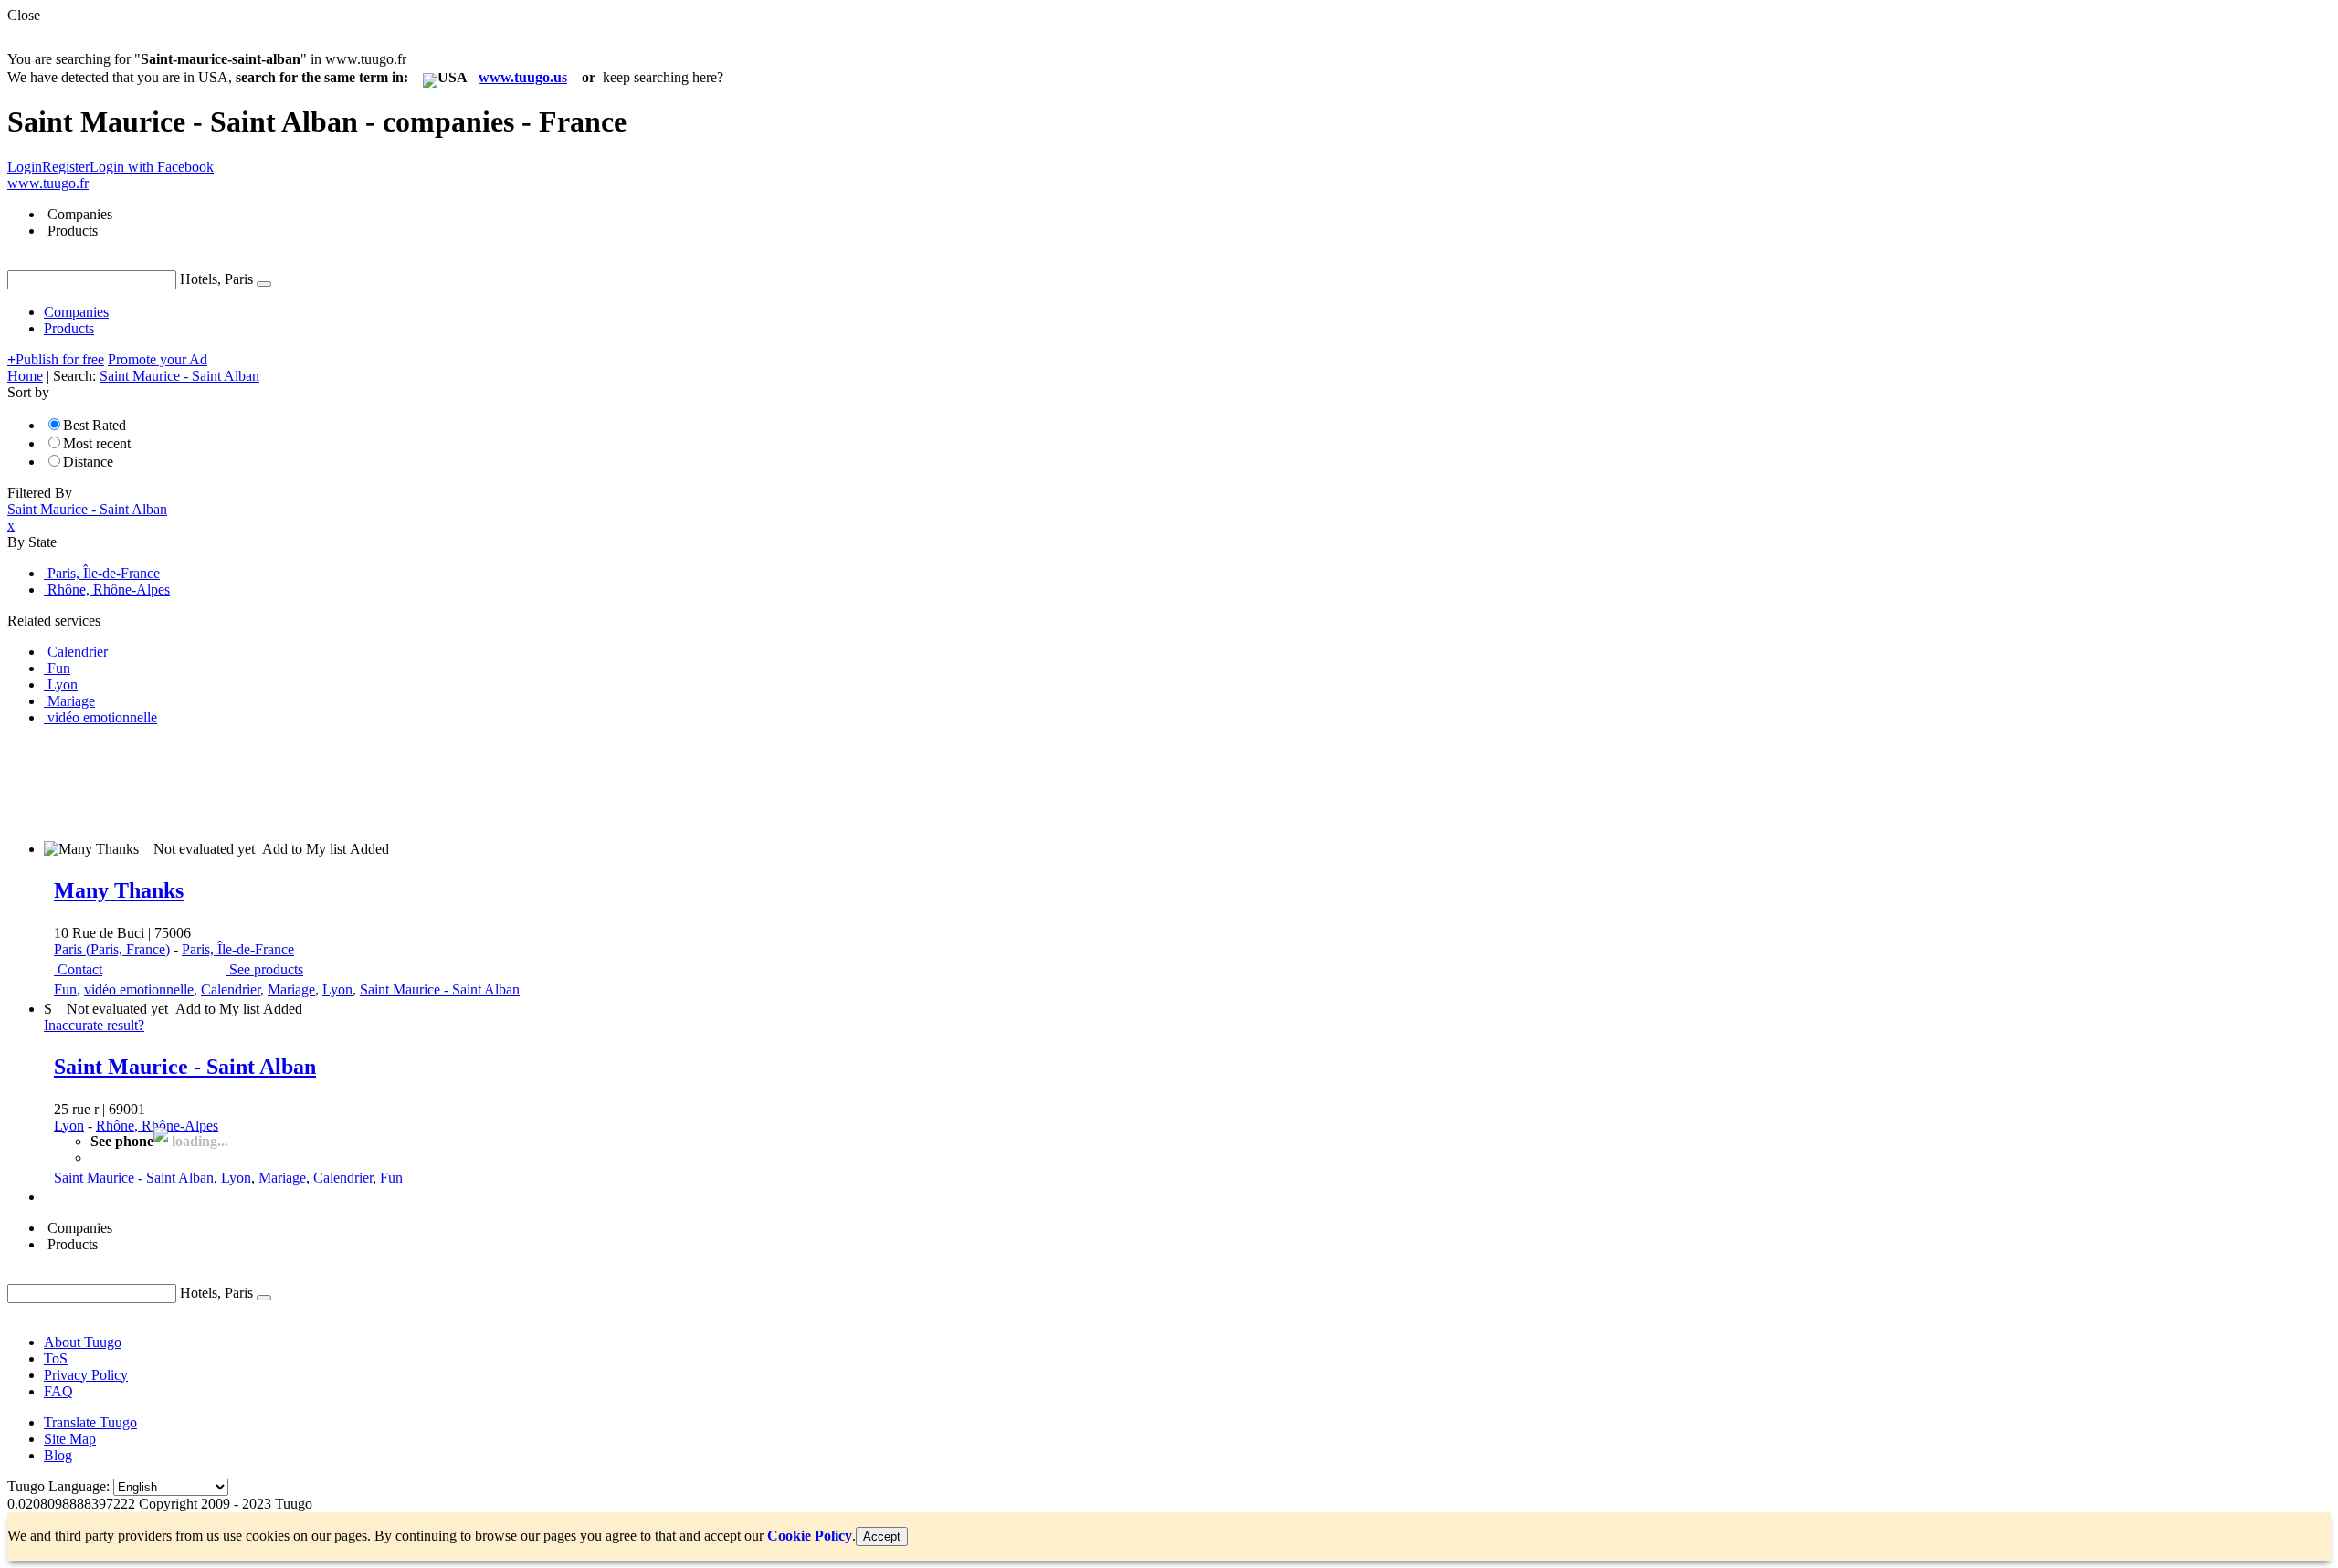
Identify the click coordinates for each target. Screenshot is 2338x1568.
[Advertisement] (340, 782)
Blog (58, 1455)
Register (66, 167)
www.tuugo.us (523, 77)
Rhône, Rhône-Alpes (157, 1126)
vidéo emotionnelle (139, 989)
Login (25, 167)
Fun (65, 989)
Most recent (97, 443)
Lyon (337, 989)
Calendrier (231, 989)
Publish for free (56, 359)
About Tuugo (83, 1342)
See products (266, 969)
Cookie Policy (810, 1536)
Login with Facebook (152, 167)
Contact (80, 969)
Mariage (291, 989)
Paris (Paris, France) (112, 949)
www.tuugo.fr (48, 183)
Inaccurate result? (94, 1025)
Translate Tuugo (90, 1422)
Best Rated (95, 425)
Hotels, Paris (216, 279)
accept (882, 1536)
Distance (88, 462)
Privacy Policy (86, 1375)
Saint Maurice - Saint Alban (440, 989)
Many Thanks (119, 890)
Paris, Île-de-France (238, 949)
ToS (56, 1358)
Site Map (70, 1439)
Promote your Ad (158, 359)
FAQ (58, 1391)
